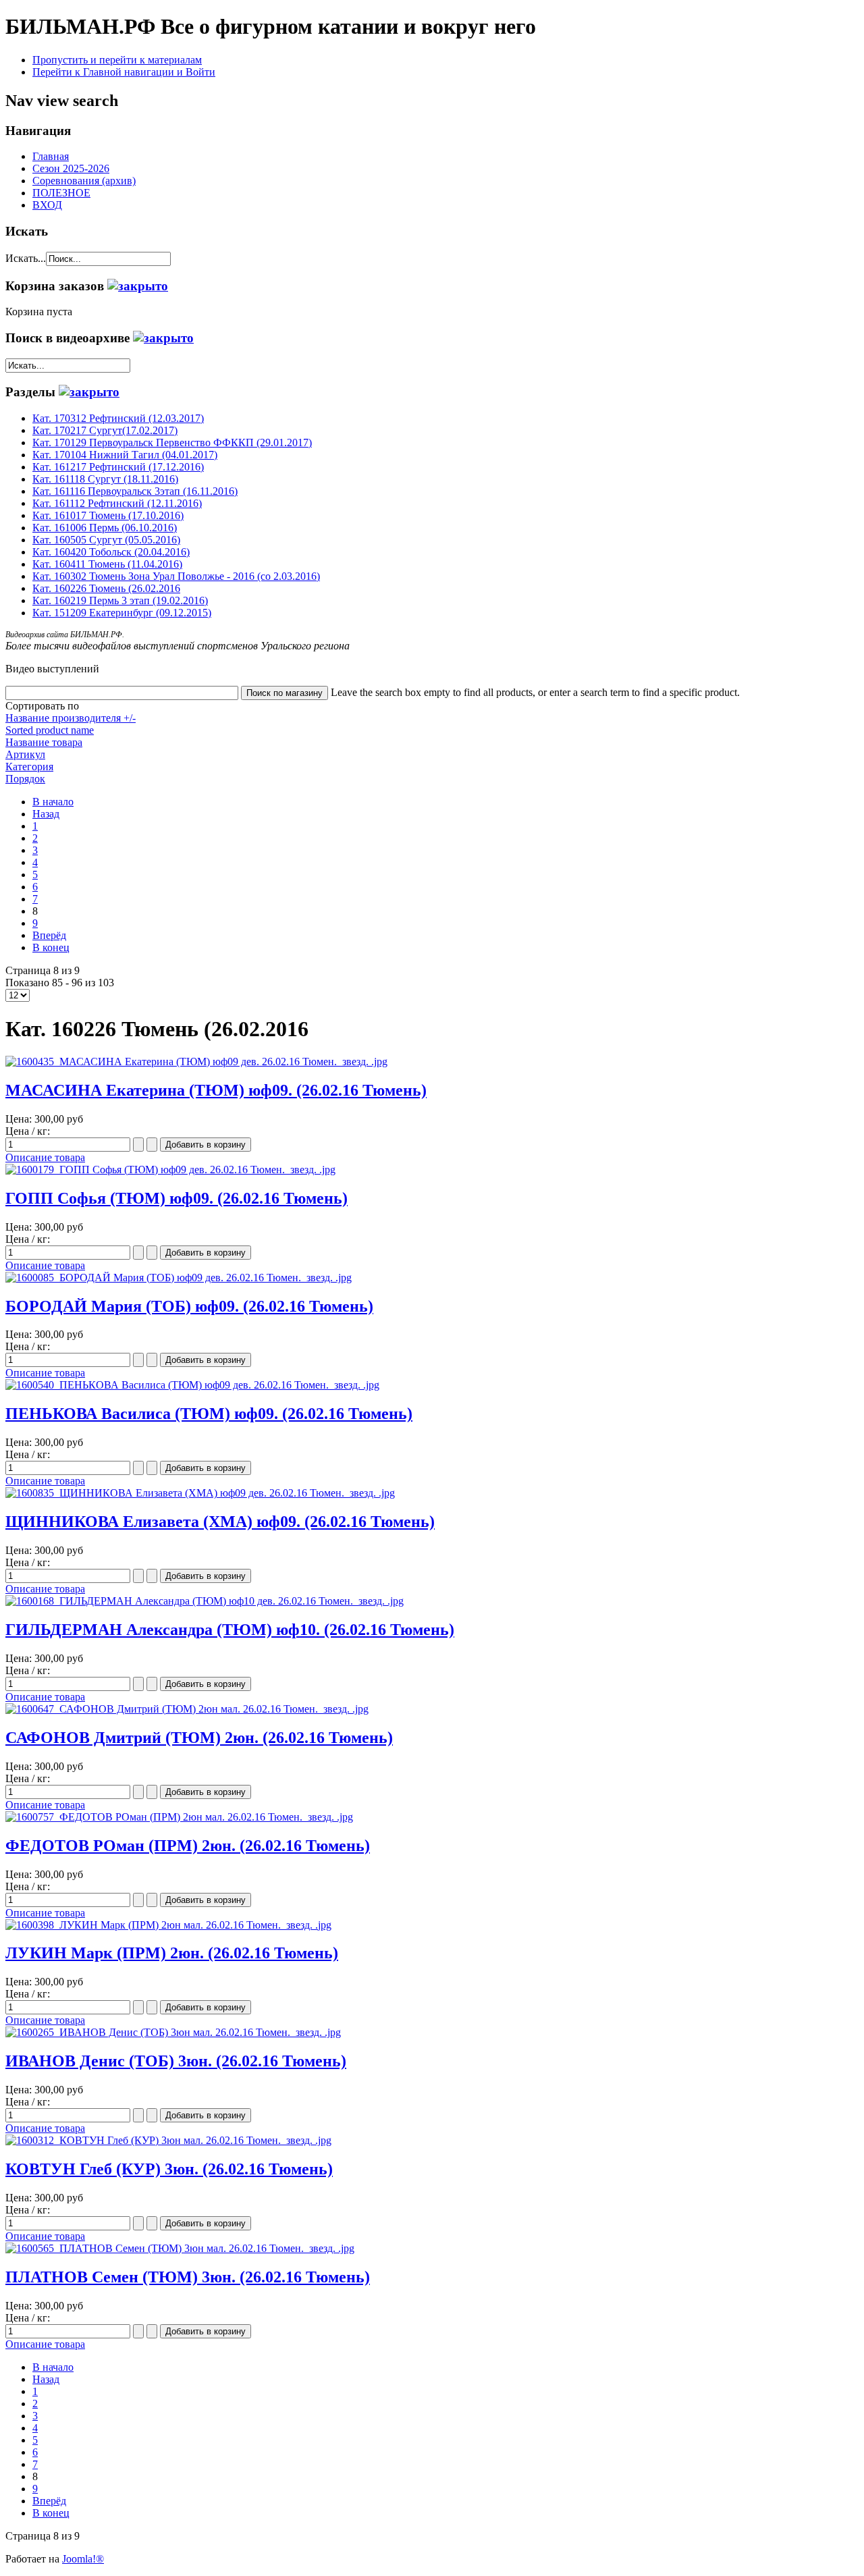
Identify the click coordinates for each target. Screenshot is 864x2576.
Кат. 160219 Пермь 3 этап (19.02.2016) (120, 600)
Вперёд (49, 935)
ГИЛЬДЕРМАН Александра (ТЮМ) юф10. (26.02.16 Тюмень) (230, 1630)
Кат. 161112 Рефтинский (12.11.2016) (117, 503)
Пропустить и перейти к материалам (117, 60)
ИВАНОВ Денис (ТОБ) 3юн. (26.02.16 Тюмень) (176, 2061)
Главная (51, 156)
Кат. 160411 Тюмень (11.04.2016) (107, 564)
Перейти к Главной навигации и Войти (124, 72)
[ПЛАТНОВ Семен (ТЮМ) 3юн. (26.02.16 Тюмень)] (180, 2248)
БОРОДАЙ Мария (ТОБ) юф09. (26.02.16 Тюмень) (189, 1306)
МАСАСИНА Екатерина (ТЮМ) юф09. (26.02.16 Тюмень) (216, 1090)
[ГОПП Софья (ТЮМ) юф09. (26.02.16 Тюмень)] (170, 1170)
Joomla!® (83, 2559)
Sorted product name (50, 730)
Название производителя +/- (71, 718)
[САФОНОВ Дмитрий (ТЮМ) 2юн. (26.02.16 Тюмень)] (187, 1709)
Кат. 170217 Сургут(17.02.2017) (105, 430)
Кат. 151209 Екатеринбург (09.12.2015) (122, 613)
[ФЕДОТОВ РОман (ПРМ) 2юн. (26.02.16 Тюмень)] (179, 1817)
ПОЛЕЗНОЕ (61, 193)
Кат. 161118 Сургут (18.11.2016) (105, 479)
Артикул (25, 754)
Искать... (26, 258)
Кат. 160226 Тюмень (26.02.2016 (106, 588)
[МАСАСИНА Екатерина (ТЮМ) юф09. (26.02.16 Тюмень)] (196, 1062)
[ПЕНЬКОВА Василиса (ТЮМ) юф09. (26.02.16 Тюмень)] (192, 1385)
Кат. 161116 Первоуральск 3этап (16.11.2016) (135, 491)
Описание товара (45, 1157)
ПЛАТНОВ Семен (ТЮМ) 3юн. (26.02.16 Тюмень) (188, 2277)
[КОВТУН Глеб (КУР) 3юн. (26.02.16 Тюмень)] (168, 2140)
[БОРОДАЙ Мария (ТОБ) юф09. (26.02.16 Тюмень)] (179, 1278)
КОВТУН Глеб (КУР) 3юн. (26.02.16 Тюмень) (169, 2169)
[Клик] (138, 286)
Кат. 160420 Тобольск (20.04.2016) (111, 552)
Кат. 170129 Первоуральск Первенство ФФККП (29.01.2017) (172, 442)
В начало (53, 802)
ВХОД (47, 205)
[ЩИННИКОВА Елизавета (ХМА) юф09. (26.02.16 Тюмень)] (200, 1493)
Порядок (25, 779)
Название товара (44, 742)
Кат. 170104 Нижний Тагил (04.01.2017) (125, 455)
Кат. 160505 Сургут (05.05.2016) (106, 540)
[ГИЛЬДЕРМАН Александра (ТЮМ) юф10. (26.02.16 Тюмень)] (205, 1601)
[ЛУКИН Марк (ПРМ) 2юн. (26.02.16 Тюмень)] (168, 1925)
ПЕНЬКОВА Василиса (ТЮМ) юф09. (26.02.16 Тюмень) (209, 1414)
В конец (51, 947)
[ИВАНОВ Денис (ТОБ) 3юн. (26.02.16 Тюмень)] (173, 2032)
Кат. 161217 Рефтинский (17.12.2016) (118, 467)
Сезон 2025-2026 (71, 168)
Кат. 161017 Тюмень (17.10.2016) (108, 515)
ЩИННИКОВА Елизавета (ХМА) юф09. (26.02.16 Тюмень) (220, 1522)
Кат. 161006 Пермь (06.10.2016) (105, 528)
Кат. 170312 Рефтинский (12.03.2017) (118, 418)
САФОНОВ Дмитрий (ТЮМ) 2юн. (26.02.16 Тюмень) (199, 1738)
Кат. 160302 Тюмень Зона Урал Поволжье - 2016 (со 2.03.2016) (176, 576)
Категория (29, 767)
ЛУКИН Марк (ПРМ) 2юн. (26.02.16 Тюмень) (172, 1953)
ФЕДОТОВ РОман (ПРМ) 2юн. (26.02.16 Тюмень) (188, 1846)
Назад (46, 814)
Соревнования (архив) (84, 181)
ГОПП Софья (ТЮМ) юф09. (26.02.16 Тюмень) (177, 1198)
